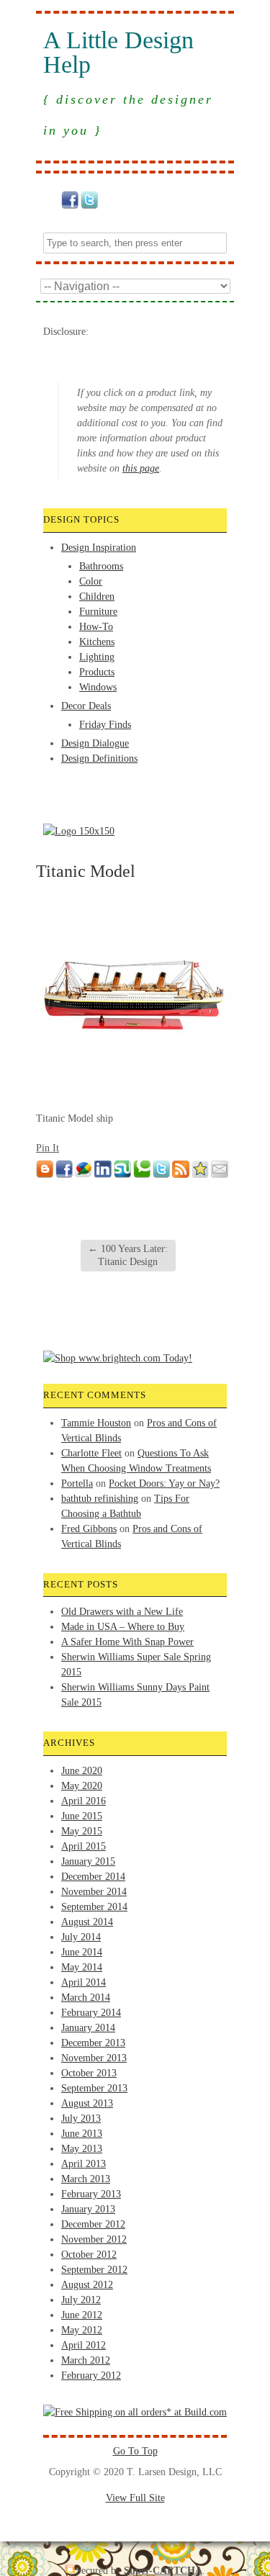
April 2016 (84, 1801)
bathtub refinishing (100, 1499)
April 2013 (84, 2164)
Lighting (97, 657)
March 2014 (86, 1998)
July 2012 (81, 2300)
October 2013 (89, 2073)
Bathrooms (101, 566)
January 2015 (88, 1861)
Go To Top (135, 2451)
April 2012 (84, 2345)
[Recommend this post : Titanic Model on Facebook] (64, 1175)
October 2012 (89, 2255)
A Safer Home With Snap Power (127, 1642)
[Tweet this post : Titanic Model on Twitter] (161, 1175)
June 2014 (82, 1952)
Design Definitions (99, 758)
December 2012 (93, 2224)
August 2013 (87, 2103)
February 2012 (91, 2375)
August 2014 (87, 1922)
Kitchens (97, 642)
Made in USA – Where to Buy (123, 1627)
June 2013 (82, 2134)
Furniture (98, 612)
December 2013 (93, 2043)
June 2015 (82, 1816)
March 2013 (86, 2179)
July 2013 (81, 2118)
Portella (77, 1483)
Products (97, 672)
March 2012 (86, 2360)
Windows (98, 687)
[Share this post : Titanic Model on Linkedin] (103, 1175)
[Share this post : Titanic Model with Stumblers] (122, 1175)
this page (141, 468)
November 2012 (94, 2239)
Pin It (48, 1148)
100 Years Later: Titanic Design (128, 1255)
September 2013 (94, 2088)
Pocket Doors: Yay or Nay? (164, 1483)
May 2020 (82, 1786)
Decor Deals (86, 706)
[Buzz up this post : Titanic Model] (84, 1175)
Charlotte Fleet (91, 1453)
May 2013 (82, 2149)
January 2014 (88, 2028)
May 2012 (82, 2330)
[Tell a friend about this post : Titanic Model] (220, 1175)
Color (91, 581)
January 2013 (88, 2209)
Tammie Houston (96, 1423)
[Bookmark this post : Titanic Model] (200, 1175)
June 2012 (82, 2315)
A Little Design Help (118, 53)
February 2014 (91, 2013)
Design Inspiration (99, 548)
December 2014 (93, 1877)
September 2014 (94, 1907)
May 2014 (82, 1967)
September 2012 (94, 2270)
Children (97, 596)
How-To (96, 627)
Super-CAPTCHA (163, 2571)
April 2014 (84, 1982)
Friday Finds (105, 725)
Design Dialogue (95, 743)
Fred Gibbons (89, 1529)
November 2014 (94, 1892)
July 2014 (81, 1937)
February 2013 (91, 2194)
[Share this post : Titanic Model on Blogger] (45, 1175)
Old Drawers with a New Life (122, 1612)
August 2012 (87, 2285)
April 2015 (84, 1846)
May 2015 (82, 1831)
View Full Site (135, 2498)
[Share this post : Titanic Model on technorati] (142, 1175)
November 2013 (94, 2058)
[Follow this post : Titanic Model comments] (181, 1175)
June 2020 (82, 1771)
